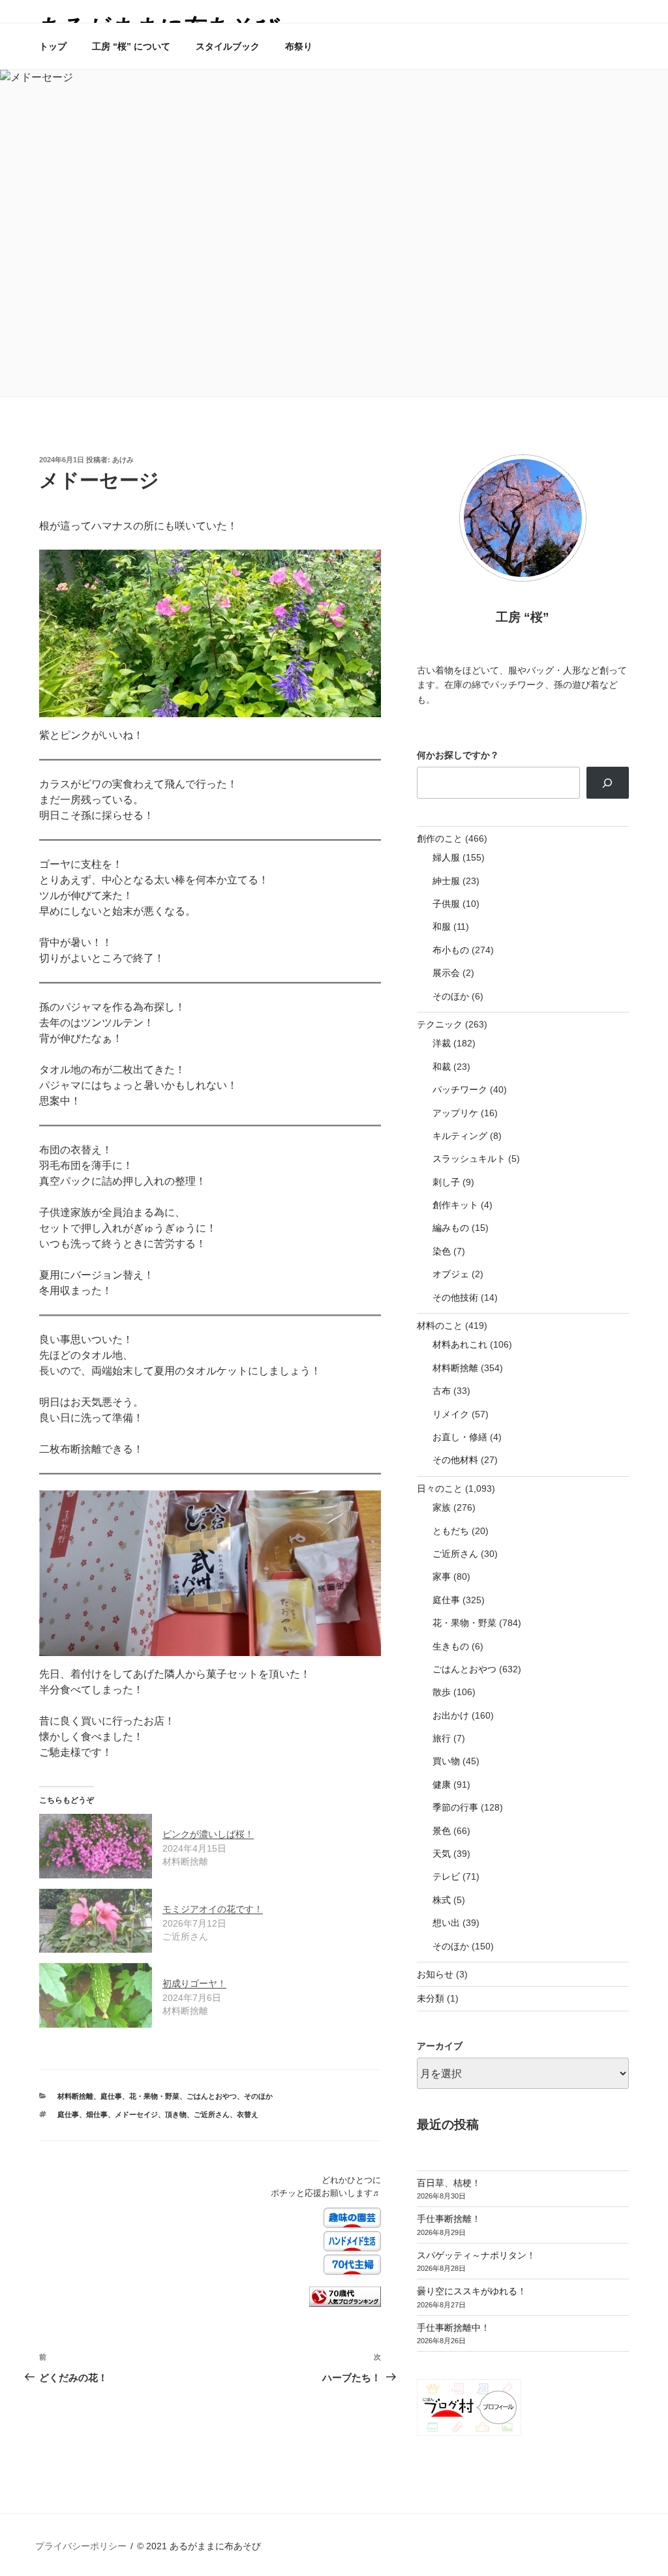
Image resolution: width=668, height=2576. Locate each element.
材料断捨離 (75, 2096)
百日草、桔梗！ (449, 2183)
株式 (442, 1900)
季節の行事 (455, 1807)
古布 (442, 1391)
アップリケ (455, 1113)
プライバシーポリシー (81, 2546)
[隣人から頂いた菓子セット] (210, 1573)
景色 (442, 1831)
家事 (442, 1577)
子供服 (446, 904)
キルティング (460, 1136)
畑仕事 (97, 2114)
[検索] (608, 782)
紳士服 (446, 881)
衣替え (248, 2114)
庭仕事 (111, 2096)
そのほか (258, 2096)
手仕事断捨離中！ (453, 2328)
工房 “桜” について (131, 46)
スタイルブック (228, 46)
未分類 (431, 1998)
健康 (442, 1784)
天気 (442, 1854)
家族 (442, 1507)
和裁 (442, 1067)
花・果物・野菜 (154, 2096)
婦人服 (446, 857)
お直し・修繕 (460, 1437)
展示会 (446, 973)
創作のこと (440, 838)
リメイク (451, 1414)
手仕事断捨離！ (449, 2219)
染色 (442, 1251)
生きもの (451, 1646)
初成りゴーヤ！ (194, 1983)
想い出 (446, 1923)
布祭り (299, 46)
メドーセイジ (136, 2114)
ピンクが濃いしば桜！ (208, 1834)
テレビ (446, 1876)
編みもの (451, 1228)
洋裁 (442, 1043)
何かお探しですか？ (458, 755)
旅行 (442, 1738)
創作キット (455, 1205)
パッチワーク (460, 1089)
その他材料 (455, 1460)
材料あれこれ (460, 1344)
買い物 (446, 1761)
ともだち (451, 1531)
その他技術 (455, 1297)
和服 (442, 926)
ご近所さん (212, 2114)
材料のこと (440, 1325)
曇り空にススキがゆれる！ (472, 2291)
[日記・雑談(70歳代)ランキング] (345, 2304)
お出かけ (451, 1715)
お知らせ (435, 1974)
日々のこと (440, 1488)
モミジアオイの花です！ (213, 1909)
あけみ (123, 460)
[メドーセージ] (210, 633)
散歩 (442, 1692)
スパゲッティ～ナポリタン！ (476, 2255)
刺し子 (446, 1182)
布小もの (451, 950)
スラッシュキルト (469, 1159)
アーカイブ (440, 2046)
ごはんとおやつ (212, 2096)
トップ (53, 46)
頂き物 (176, 2114)
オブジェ (451, 1274)
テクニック (440, 1024)
